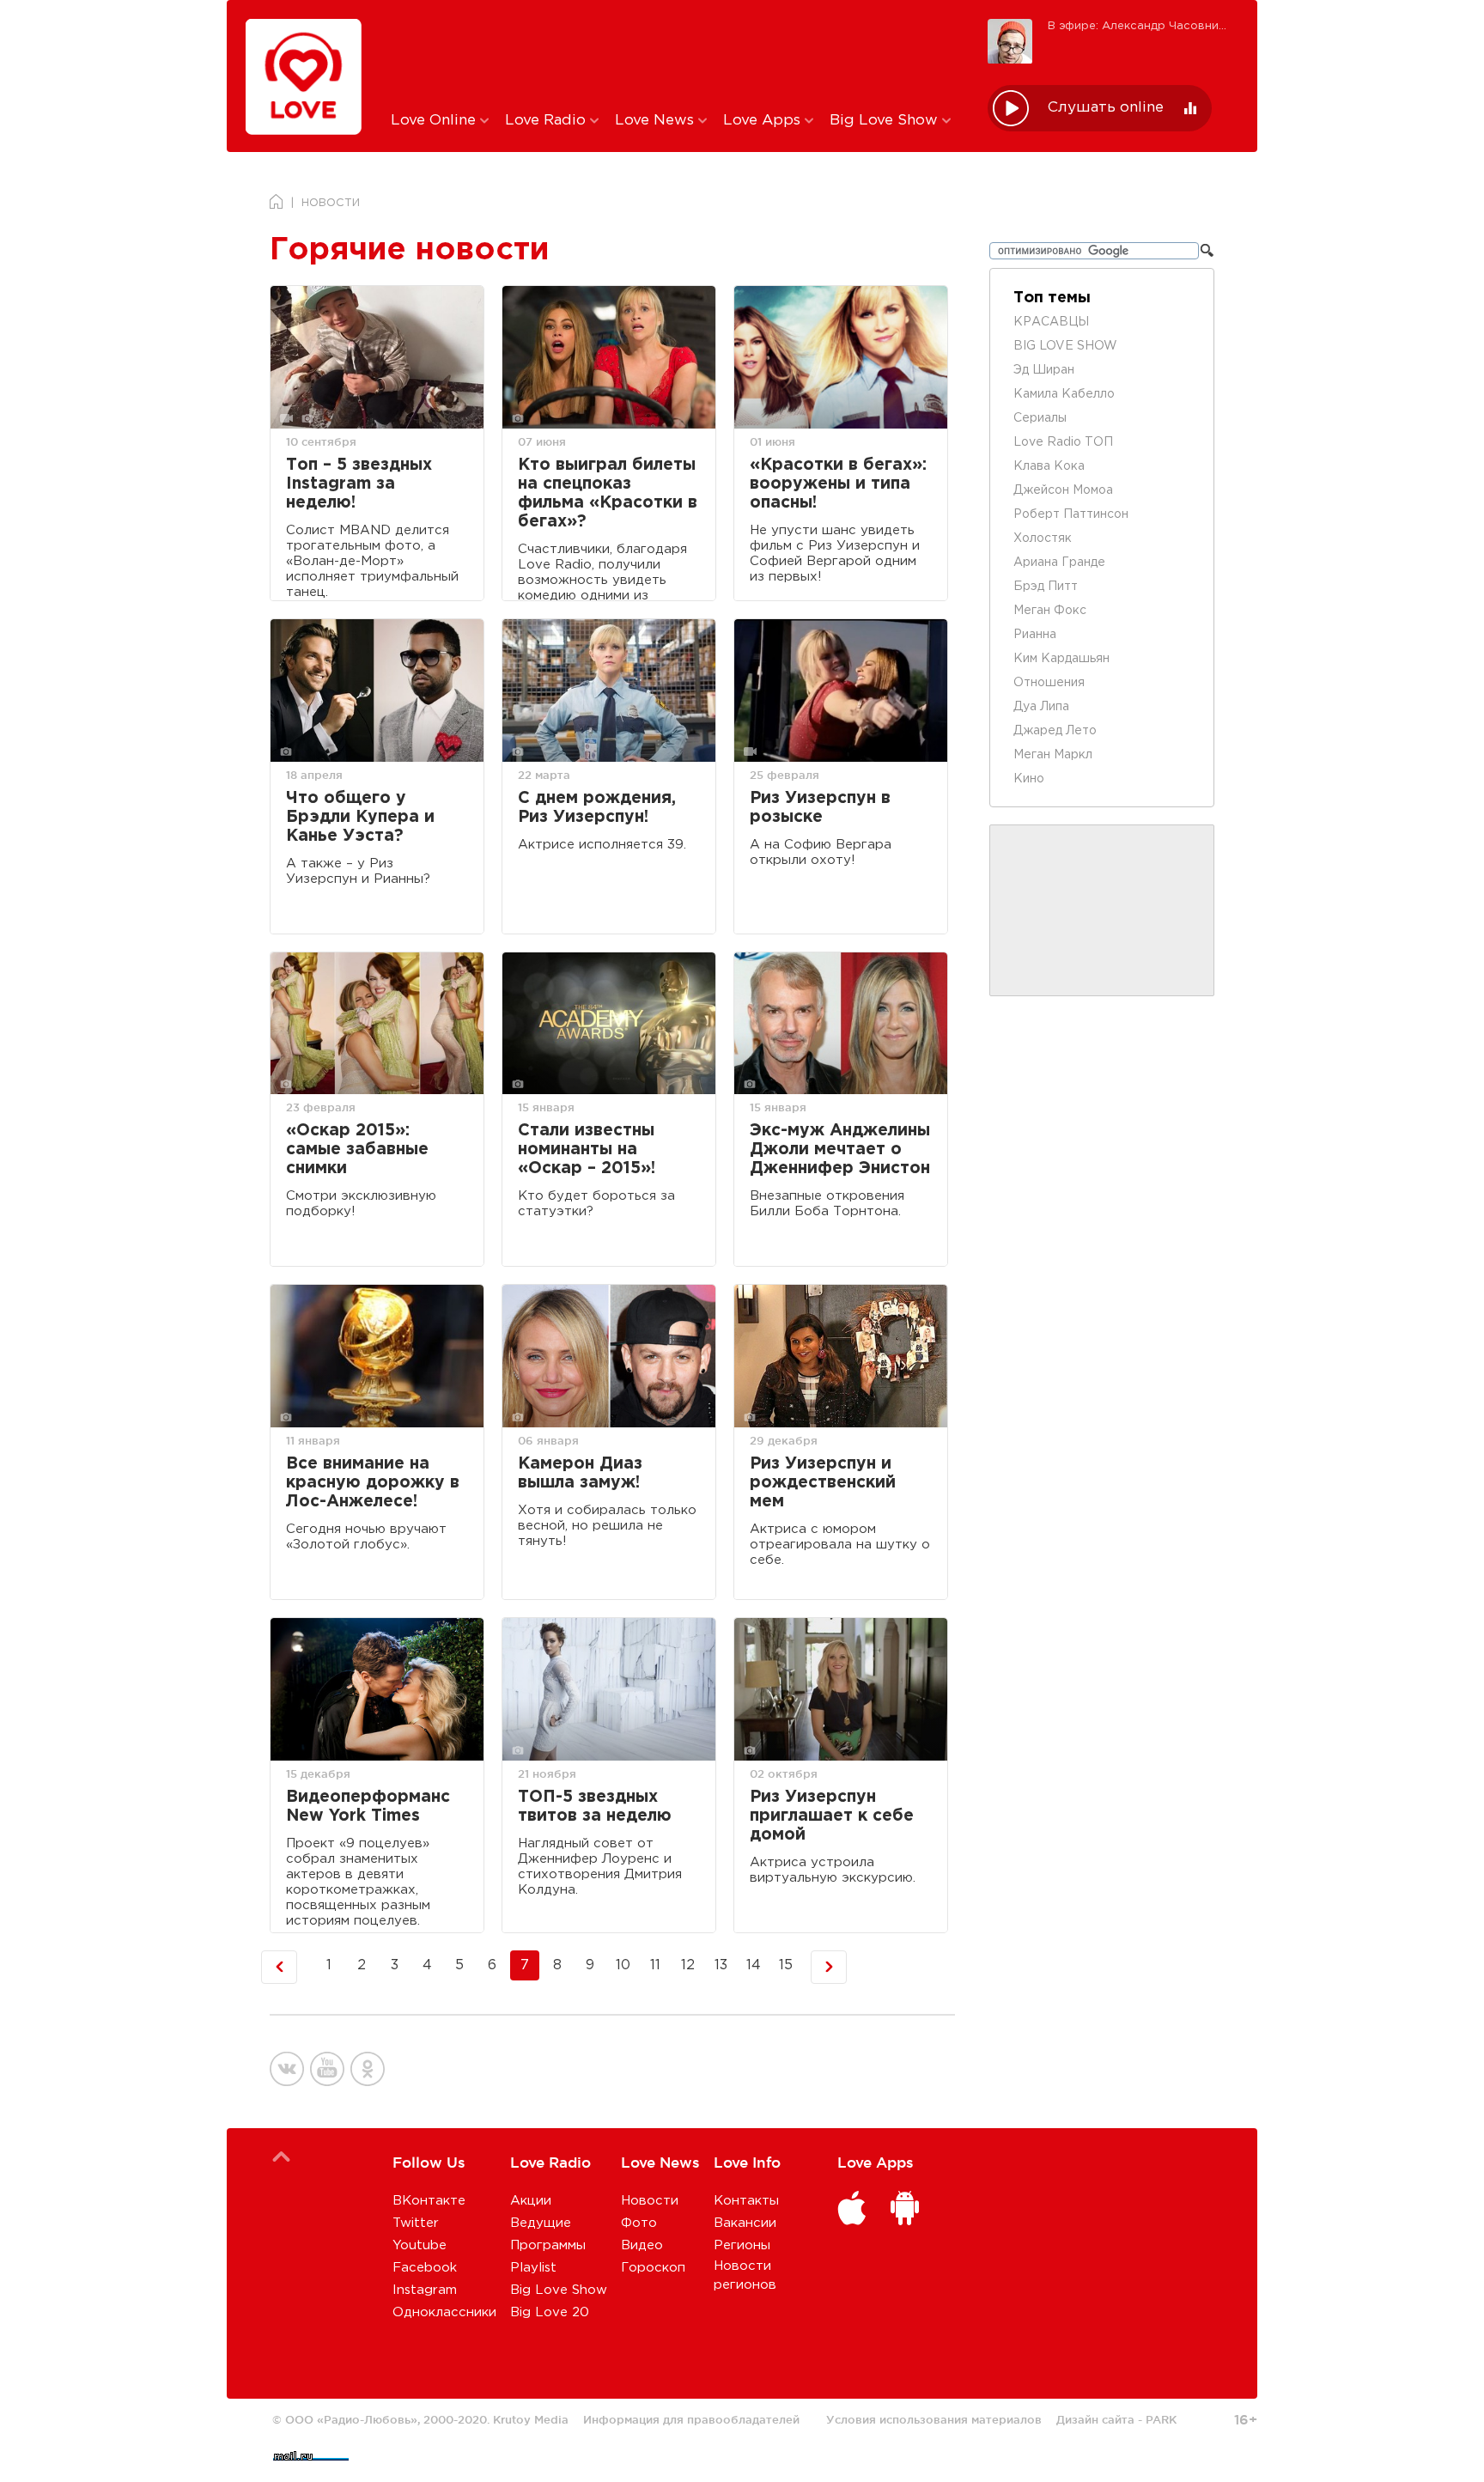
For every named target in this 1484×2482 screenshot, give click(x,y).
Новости (650, 2201)
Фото (639, 2223)
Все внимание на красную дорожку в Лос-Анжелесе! (373, 1483)
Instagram (425, 2290)
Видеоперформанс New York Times (368, 1807)
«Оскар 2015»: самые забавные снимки (357, 1150)
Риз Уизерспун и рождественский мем (823, 1483)
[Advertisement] (676, 54)
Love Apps (764, 121)
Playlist (533, 2268)
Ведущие (541, 2223)
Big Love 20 (550, 2312)
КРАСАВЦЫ (1051, 322)
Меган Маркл (1053, 755)
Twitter (416, 2223)
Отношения (1049, 683)
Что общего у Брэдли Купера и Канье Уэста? (360, 817)
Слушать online (1106, 108)
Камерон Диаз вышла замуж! (580, 1473)
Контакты (746, 2201)
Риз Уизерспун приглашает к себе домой (832, 1816)
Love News (657, 121)
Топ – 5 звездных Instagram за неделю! (359, 484)
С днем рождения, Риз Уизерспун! (597, 808)
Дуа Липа (1041, 707)
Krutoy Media (531, 2419)
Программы (548, 2245)
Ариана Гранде (1059, 563)
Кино (1029, 779)
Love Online (435, 121)
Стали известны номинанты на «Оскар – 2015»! (587, 1150)
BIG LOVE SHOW (1065, 346)
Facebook (425, 2268)
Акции (531, 2201)
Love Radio (547, 121)
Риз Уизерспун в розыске (820, 808)
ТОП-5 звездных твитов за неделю (595, 1807)
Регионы (742, 2245)
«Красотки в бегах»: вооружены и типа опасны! (838, 484)
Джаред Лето (1055, 731)
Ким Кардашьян (1061, 659)
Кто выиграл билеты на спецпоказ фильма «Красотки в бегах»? (608, 493)
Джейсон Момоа (1063, 490)
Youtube (420, 2245)
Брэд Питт (1046, 587)
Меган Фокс (1050, 611)
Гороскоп (653, 2268)
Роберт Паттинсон (1071, 514)
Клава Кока (1049, 466)
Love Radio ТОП (1063, 442)
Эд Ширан (1044, 370)
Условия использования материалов (934, 2419)
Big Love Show (886, 121)
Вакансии (745, 2223)
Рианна (1035, 635)
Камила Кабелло (1064, 394)
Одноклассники (444, 2312)
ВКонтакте (429, 2201)
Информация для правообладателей (691, 2419)
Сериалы (1040, 418)
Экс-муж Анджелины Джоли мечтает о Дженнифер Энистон (840, 1150)
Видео (642, 2245)
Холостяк (1043, 538)
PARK (1161, 2419)
